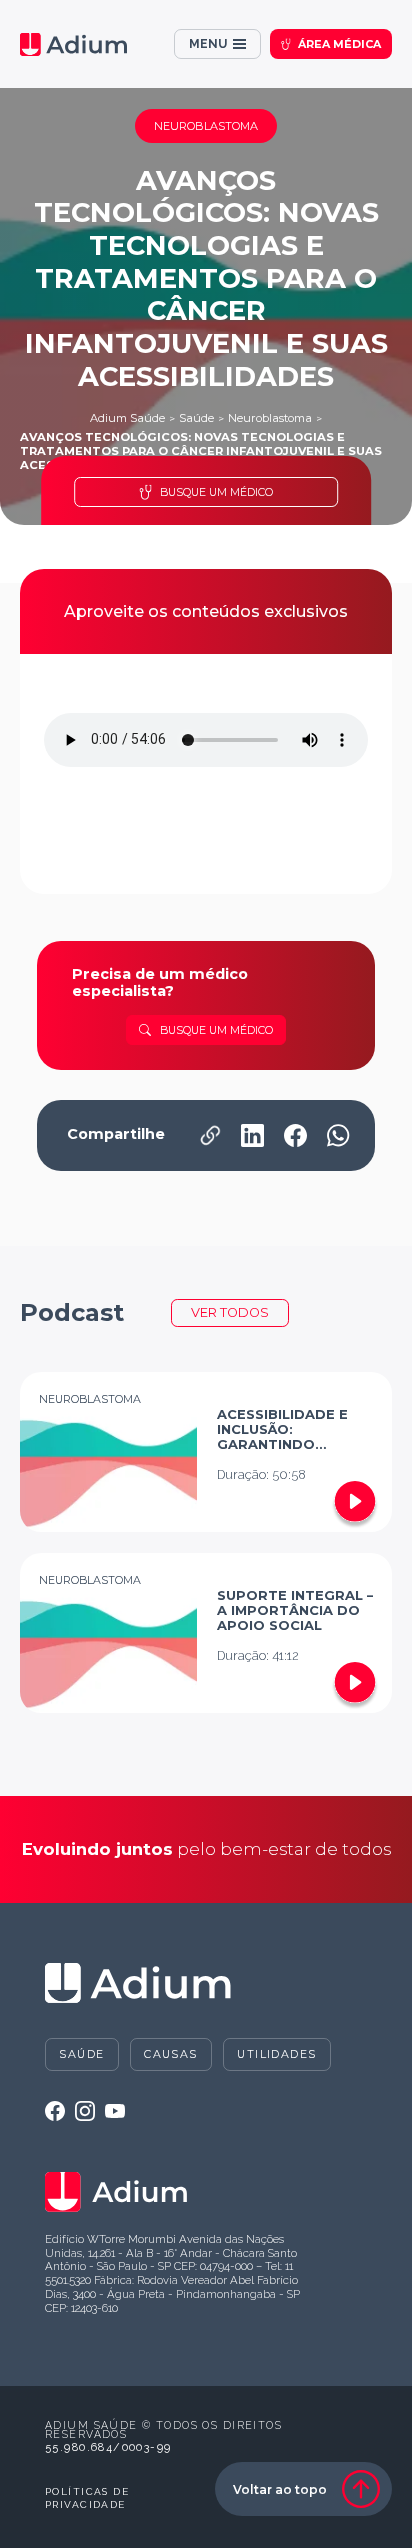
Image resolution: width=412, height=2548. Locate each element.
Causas (171, 2054)
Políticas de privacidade (87, 2498)
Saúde (196, 418)
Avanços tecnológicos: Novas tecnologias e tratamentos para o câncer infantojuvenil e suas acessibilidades (201, 451)
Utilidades (276, 2054)
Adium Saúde (127, 418)
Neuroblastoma (270, 418)
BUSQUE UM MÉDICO (216, 492)
